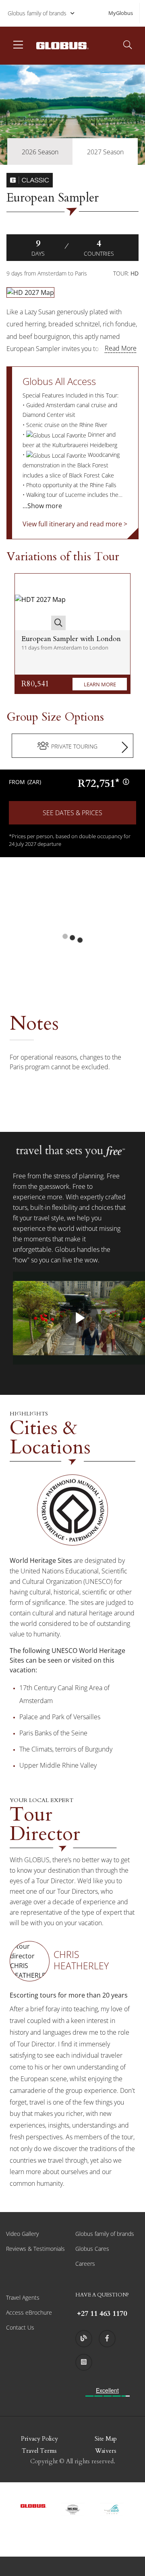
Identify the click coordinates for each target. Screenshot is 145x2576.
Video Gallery (22, 2234)
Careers (85, 2264)
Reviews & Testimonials (35, 2249)
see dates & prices (72, 813)
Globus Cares (92, 2249)
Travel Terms (39, 2451)
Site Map (106, 2439)
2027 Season (105, 152)
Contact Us (20, 2327)
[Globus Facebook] (107, 2338)
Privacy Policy (39, 2439)
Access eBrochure (29, 2312)
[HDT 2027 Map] (40, 602)
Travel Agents (23, 2297)
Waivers (106, 2451)
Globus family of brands (37, 13)
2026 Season (40, 152)
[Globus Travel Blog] (84, 2338)
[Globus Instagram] (84, 2362)
